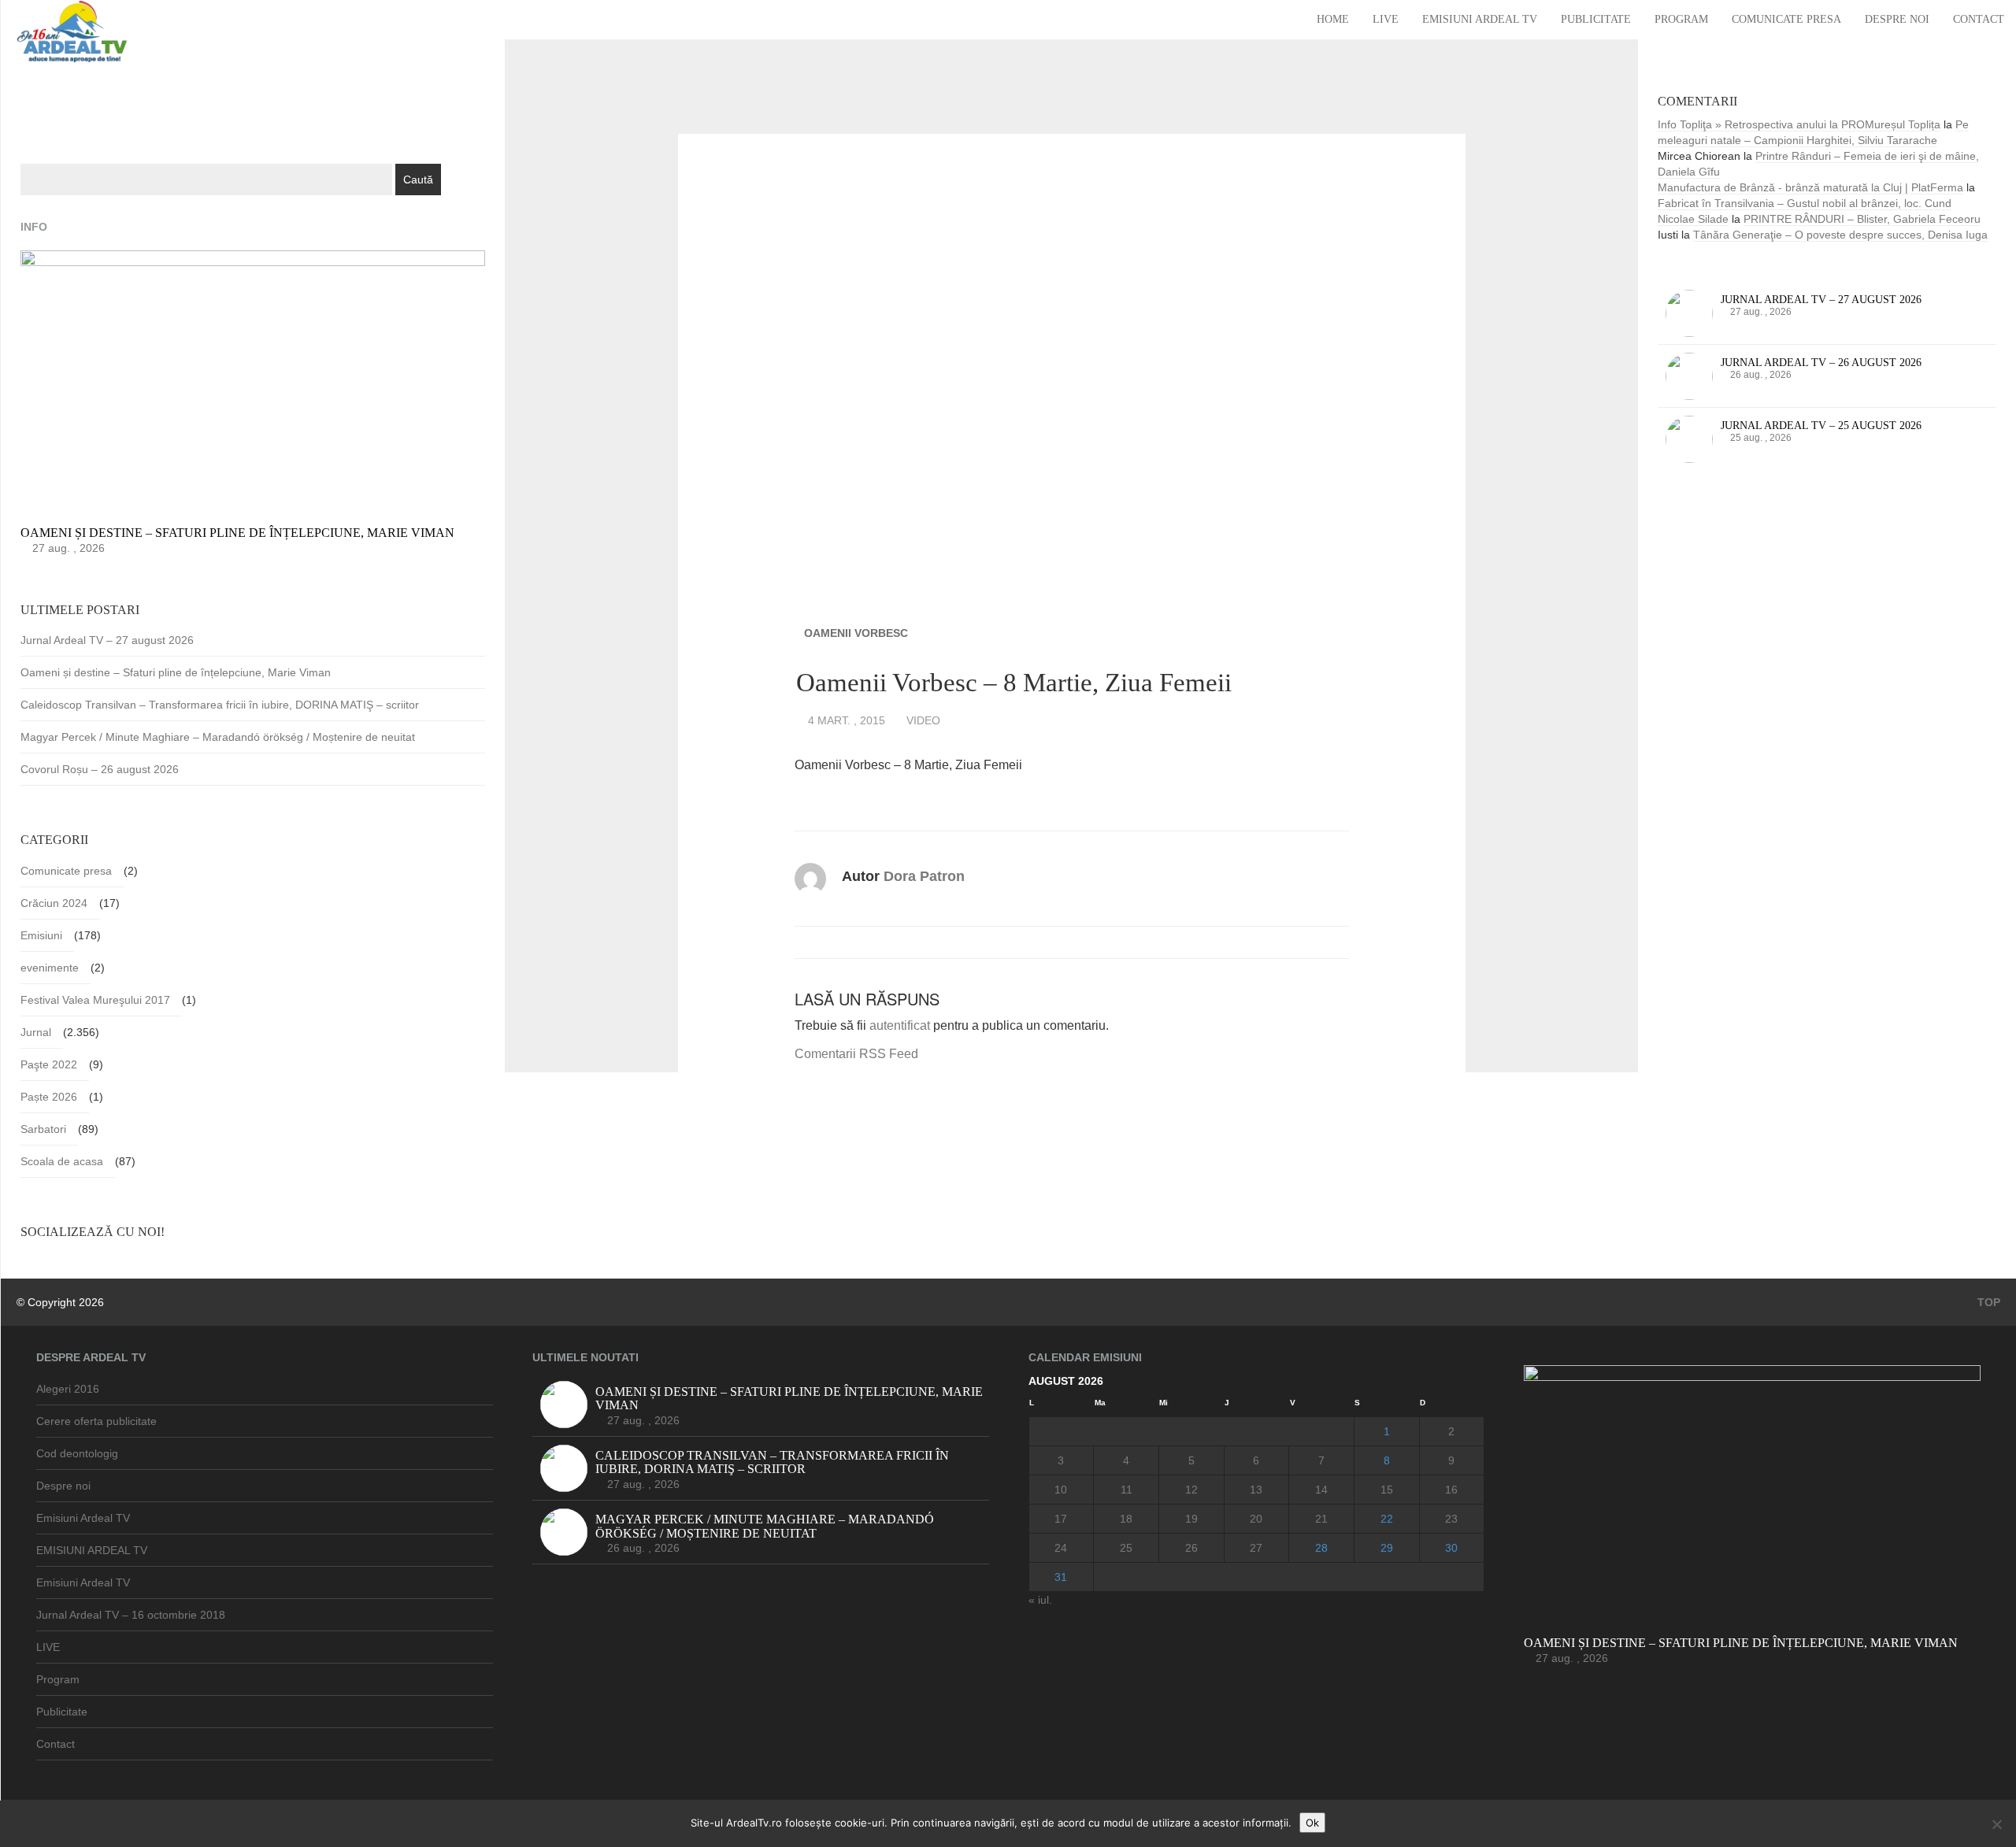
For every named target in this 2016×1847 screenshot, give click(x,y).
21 (1321, 1519)
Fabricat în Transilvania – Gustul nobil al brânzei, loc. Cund (1805, 203)
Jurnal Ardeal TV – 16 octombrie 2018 (131, 1615)
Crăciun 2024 (54, 903)
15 (1387, 1490)
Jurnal (36, 1032)
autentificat (900, 1025)
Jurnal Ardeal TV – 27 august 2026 (107, 640)
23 (1451, 1519)
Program (1681, 19)
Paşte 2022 (49, 1064)
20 (1256, 1519)
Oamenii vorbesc (856, 633)
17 (1061, 1519)
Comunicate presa (1786, 19)
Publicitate (1596, 19)
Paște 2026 (49, 1097)
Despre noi (1897, 19)
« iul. (1040, 1600)
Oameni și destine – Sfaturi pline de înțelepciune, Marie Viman (176, 672)
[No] (1996, 1824)
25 (1126, 1548)
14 (1321, 1490)
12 (1191, 1490)
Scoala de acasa (62, 1161)
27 (1256, 1548)
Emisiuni (41, 935)
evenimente (50, 968)
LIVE (1386, 19)
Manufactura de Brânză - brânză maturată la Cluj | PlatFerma (1810, 187)
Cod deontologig (77, 1453)
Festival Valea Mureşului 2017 (95, 1000)
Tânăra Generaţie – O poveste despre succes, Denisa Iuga (1840, 235)
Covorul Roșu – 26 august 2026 (100, 769)
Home (1333, 19)
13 (1256, 1490)
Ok (1312, 1823)
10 (1061, 1490)
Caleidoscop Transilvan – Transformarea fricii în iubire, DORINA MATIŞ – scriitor (220, 705)
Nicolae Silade (1693, 219)
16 (1451, 1490)
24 (1061, 1548)
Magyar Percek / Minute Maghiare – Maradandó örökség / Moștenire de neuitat (218, 737)
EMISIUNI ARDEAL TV (92, 1550)
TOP (1987, 1302)
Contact (1979, 19)
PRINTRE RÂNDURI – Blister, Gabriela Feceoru (1862, 219)
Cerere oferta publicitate (96, 1421)
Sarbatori (43, 1129)
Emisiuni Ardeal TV (1480, 19)
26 (1191, 1548)
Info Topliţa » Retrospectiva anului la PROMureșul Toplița (1799, 124)
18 (1126, 1519)
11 (1127, 1490)
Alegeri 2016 (68, 1389)
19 (1191, 1519)
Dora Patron (924, 876)
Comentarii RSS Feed (856, 1054)
